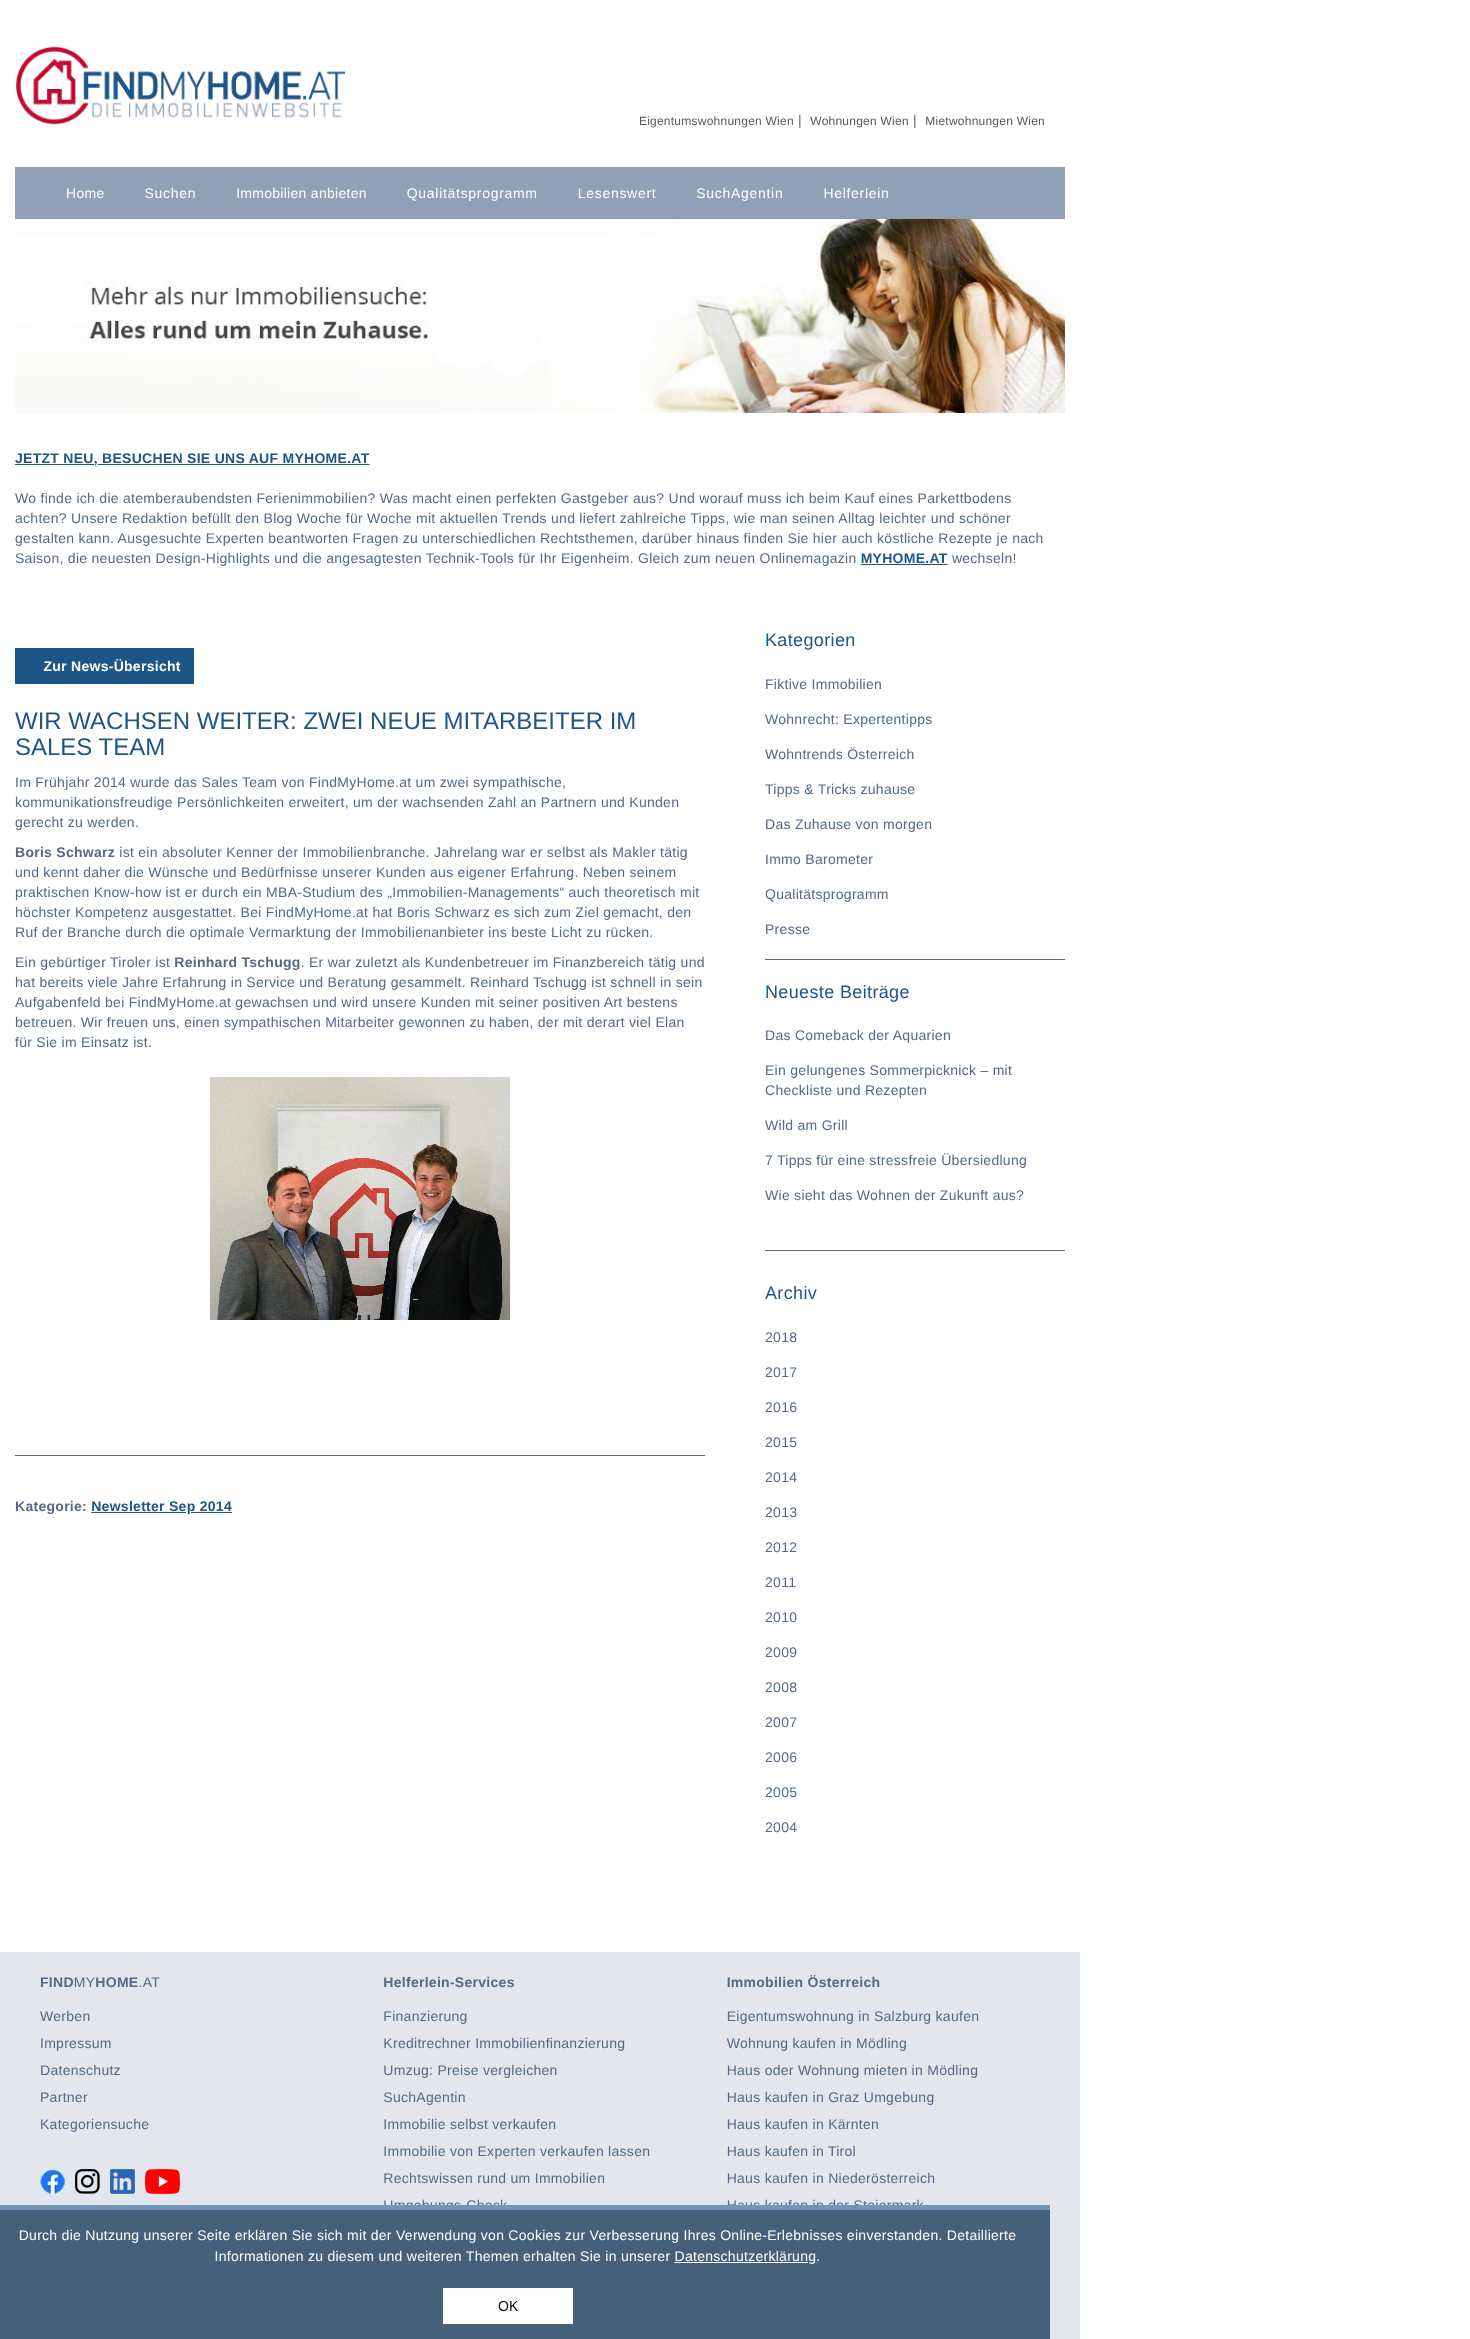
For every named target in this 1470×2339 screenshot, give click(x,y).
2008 (781, 1687)
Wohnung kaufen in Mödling (817, 2043)
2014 (781, 1477)
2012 (781, 1547)
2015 (781, 1442)
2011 (780, 1582)
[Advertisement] (360, 1684)
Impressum (76, 2043)
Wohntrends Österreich (840, 754)
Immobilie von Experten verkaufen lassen (516, 2151)
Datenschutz (80, 2070)
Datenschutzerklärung (746, 2256)
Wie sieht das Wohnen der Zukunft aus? (894, 1195)
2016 (781, 1407)
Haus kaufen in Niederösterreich (831, 2178)
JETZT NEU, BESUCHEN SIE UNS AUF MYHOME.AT (192, 458)
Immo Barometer (819, 859)
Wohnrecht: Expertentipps (849, 719)
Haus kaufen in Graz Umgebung (831, 2097)
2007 (781, 1722)
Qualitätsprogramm (472, 193)
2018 (781, 1337)
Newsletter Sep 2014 (161, 1506)
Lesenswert (617, 193)
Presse (787, 929)
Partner (64, 2097)
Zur (109, 666)
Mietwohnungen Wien (985, 121)
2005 (781, 1792)
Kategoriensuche (94, 2124)
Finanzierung (425, 2016)
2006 (781, 1757)
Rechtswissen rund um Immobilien (494, 2178)
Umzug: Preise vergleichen (470, 2070)
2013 (781, 1512)
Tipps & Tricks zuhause (840, 789)
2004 (781, 1827)
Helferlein (856, 193)
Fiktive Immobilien (823, 684)
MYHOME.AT (904, 558)
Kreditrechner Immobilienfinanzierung (504, 2043)
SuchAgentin (739, 193)
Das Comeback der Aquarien (858, 1035)
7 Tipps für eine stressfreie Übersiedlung (896, 1160)
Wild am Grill (806, 1125)
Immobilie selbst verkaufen (469, 2124)
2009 (781, 1652)
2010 (781, 1617)
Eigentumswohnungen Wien (716, 121)
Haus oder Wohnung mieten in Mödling (853, 2070)
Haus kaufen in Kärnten (803, 2124)
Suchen (170, 193)
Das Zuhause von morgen (848, 824)
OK (508, 2306)
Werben (65, 2016)
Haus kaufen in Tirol (791, 2151)
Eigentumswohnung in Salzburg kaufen (853, 2016)
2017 (781, 1372)
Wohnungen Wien (859, 121)
